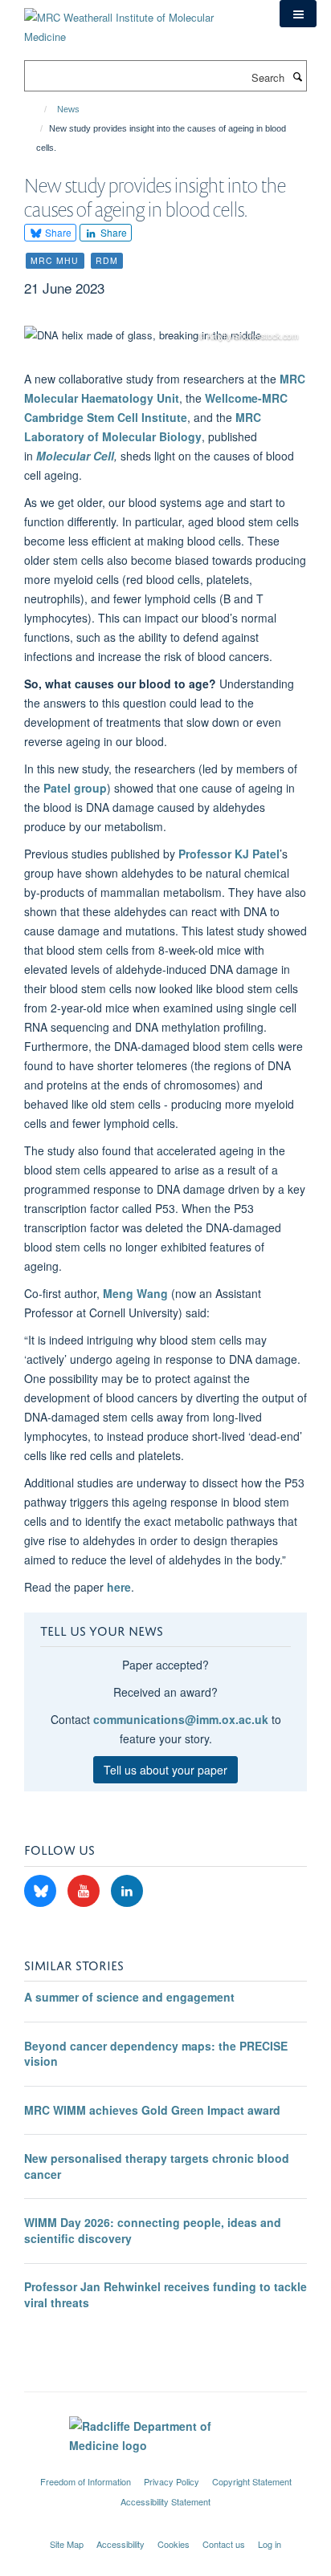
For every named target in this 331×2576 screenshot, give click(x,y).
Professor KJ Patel (229, 854)
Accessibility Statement (165, 2501)
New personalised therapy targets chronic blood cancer (157, 2166)
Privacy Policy (172, 2481)
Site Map (67, 2544)
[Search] (297, 76)
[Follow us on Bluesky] (42, 1891)
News (68, 109)
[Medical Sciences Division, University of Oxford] (165, 2467)
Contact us (224, 2544)
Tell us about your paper (165, 1770)
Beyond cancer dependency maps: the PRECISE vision (156, 2054)
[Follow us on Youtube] (85, 1891)
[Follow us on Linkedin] (127, 1891)
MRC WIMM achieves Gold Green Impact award (152, 2110)
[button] (298, 14)
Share (57, 232)
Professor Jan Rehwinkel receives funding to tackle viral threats (165, 2294)
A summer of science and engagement (129, 1997)
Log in (270, 2544)
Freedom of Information (86, 2481)
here (119, 1587)
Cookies (174, 2544)
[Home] (38, 109)
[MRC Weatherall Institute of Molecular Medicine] (140, 21)
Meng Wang (135, 1293)
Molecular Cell (75, 456)
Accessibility (121, 2544)
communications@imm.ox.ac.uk (181, 1719)
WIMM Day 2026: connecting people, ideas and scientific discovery (153, 2230)
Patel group (75, 788)
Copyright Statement (252, 2481)
